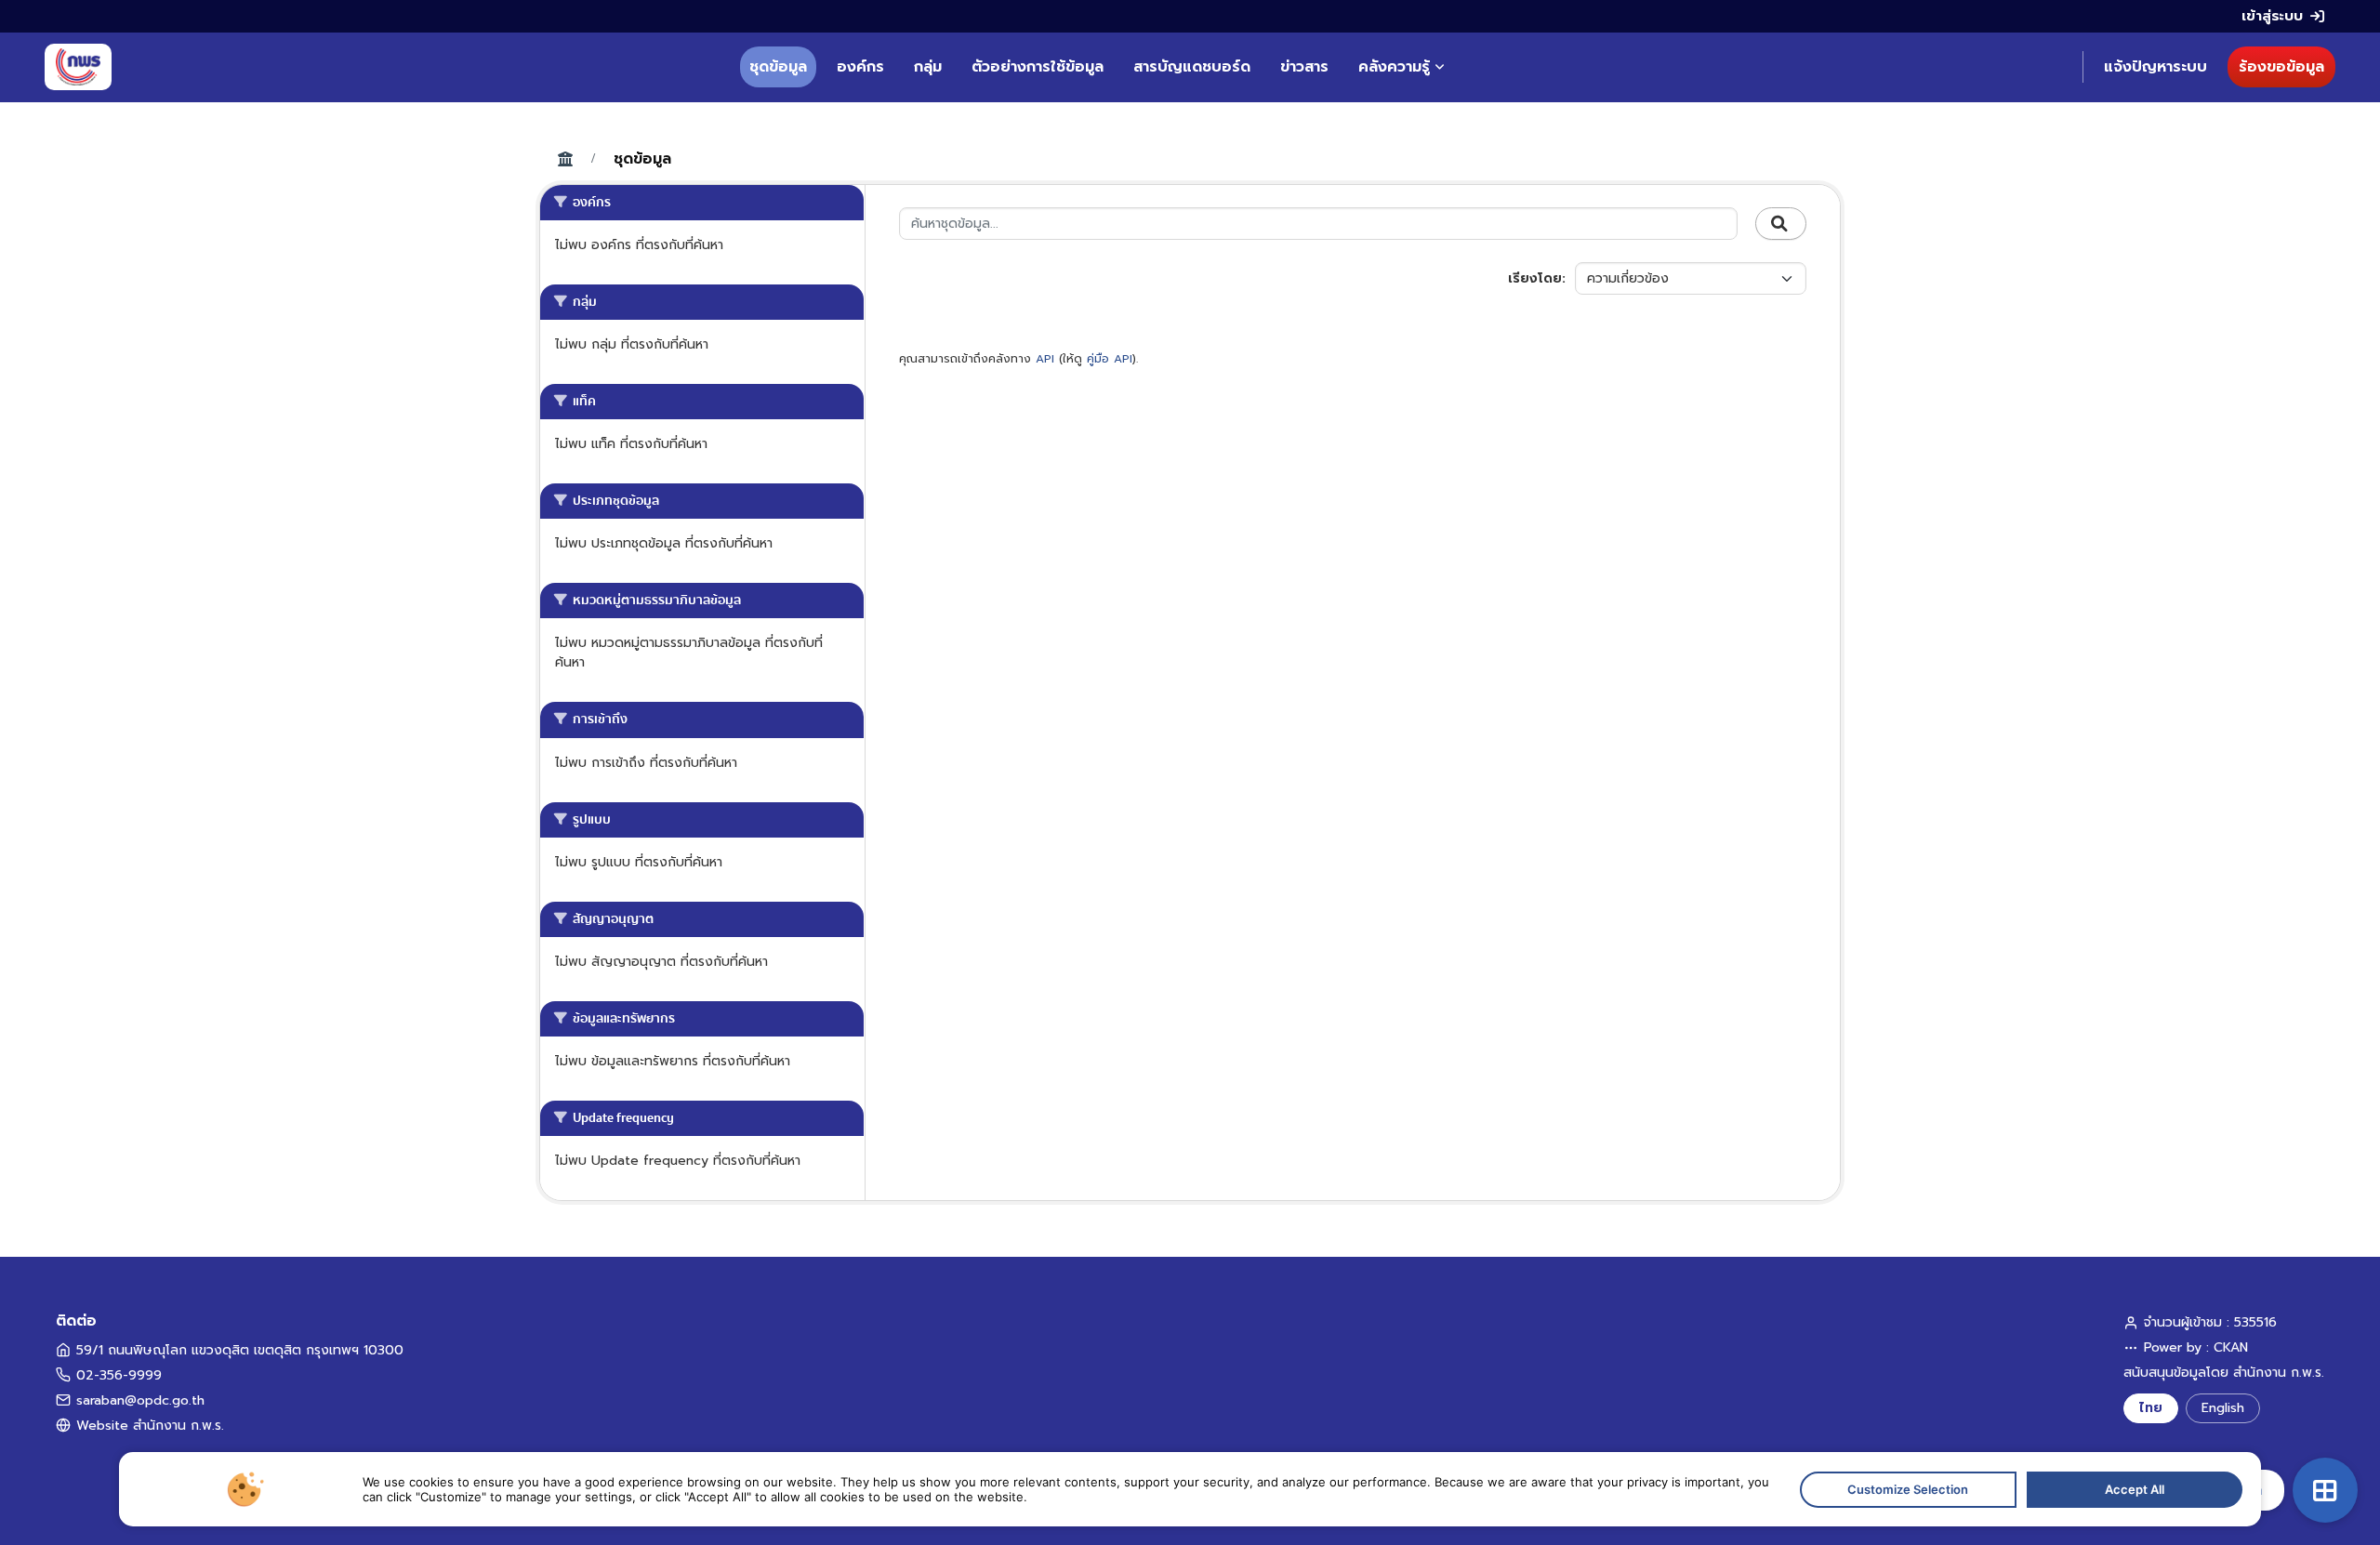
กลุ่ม (928, 67)
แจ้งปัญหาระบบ (2155, 67)
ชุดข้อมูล (778, 67)
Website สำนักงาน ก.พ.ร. (150, 1426)
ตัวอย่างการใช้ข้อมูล (1038, 67)
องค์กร (860, 67)
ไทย (2151, 1408)
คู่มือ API (1110, 359)
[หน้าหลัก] (78, 67)
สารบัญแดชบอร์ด (1192, 67)
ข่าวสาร (1304, 67)
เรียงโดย (1535, 278)
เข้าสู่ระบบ (2272, 16)
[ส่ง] (1781, 224)
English (2223, 1408)
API (1045, 359)
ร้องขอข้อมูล (2281, 67)
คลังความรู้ (1394, 67)
